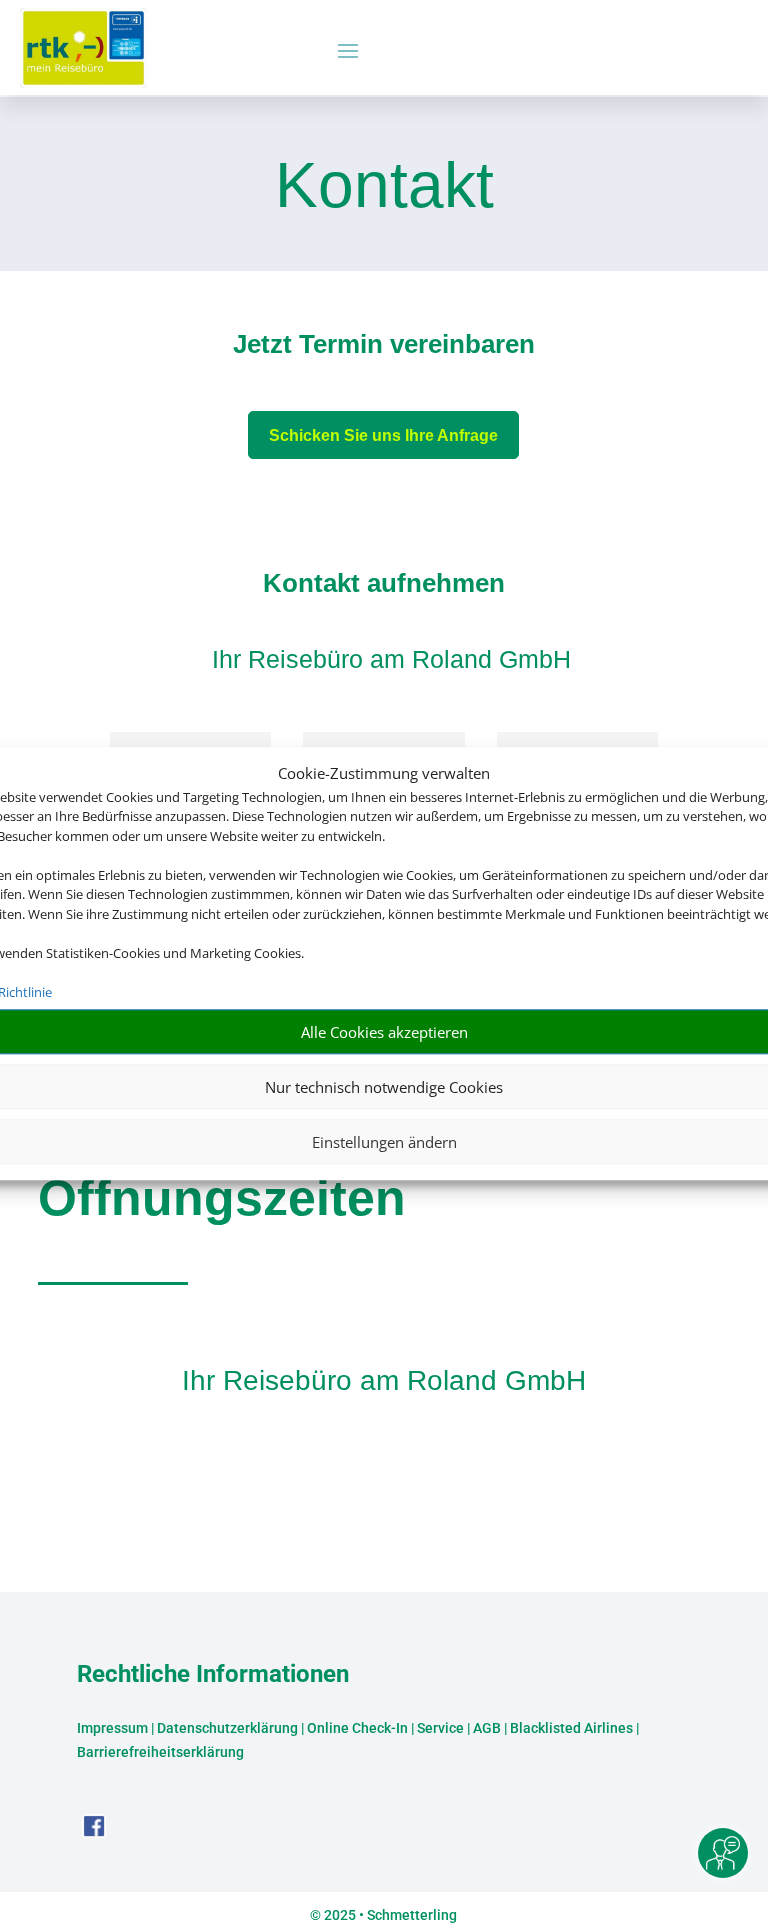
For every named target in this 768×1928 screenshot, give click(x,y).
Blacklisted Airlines (571, 1728)
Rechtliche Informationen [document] (213, 1675)
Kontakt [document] (384, 187)
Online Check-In (357, 1728)
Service (440, 1728)
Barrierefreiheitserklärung (160, 1752)
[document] (384, 349)
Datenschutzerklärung (227, 1728)
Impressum (112, 1728)
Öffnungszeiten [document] (222, 1198)
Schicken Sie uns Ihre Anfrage (383, 435)
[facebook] (94, 1832)
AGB (487, 1728)
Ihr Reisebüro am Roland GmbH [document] (384, 1380)
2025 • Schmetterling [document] (389, 1915)
